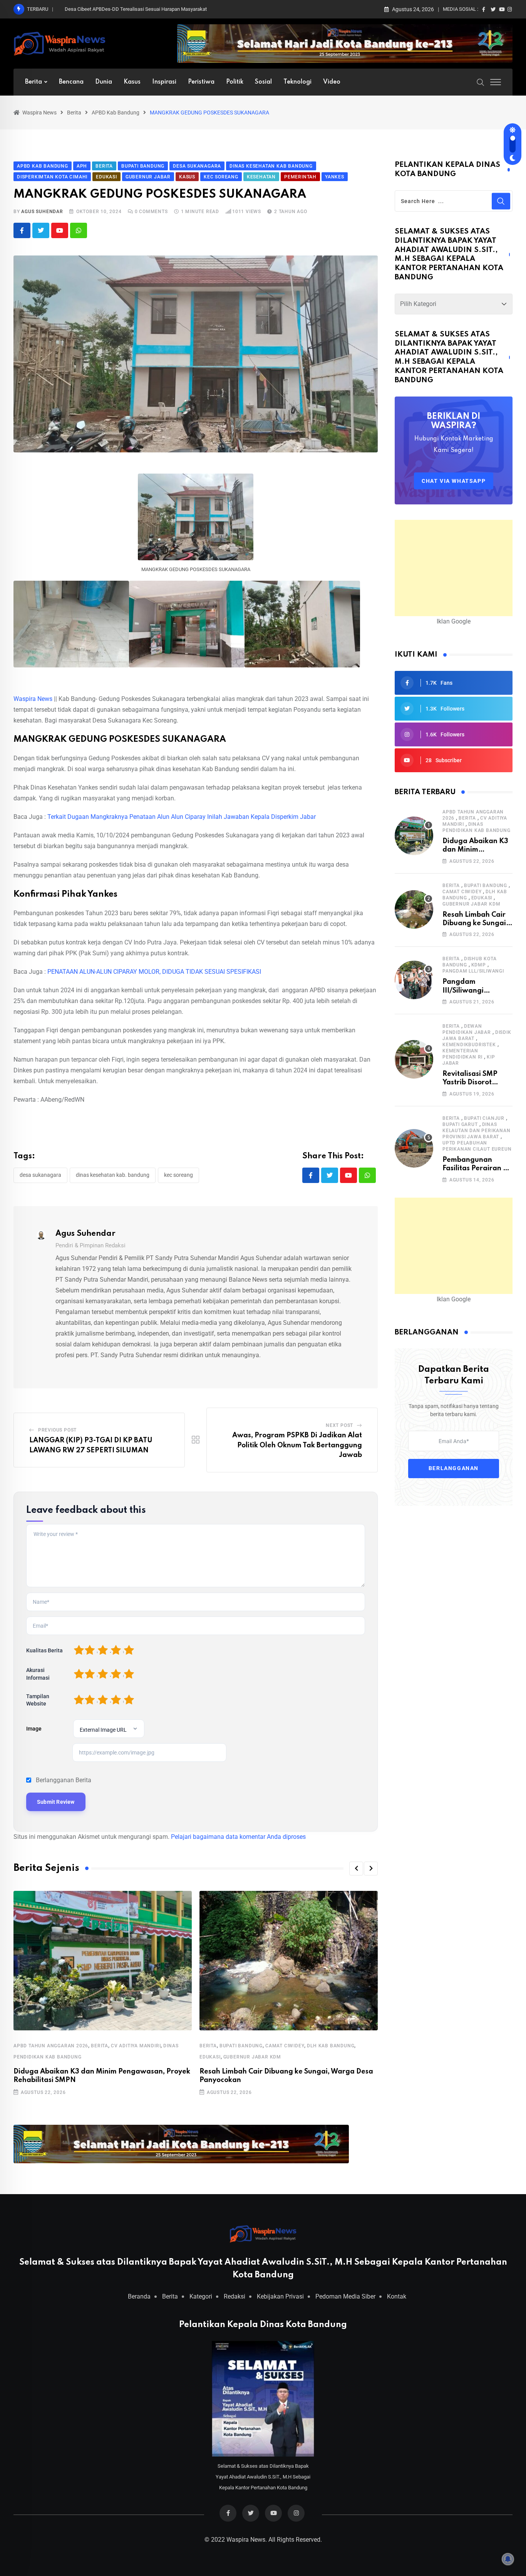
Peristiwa (201, 82)
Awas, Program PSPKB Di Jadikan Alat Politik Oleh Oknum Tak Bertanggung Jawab (297, 1445)
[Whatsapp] (79, 230)
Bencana (71, 82)
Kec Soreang (178, 1175)
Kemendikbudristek (469, 1045)
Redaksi (235, 2296)
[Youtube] (60, 230)
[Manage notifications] (508, 2559)
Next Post (339, 1425)
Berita (34, 82)
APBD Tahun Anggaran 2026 (51, 2046)
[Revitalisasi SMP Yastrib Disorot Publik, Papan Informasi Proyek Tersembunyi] (414, 1059)
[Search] (481, 82)
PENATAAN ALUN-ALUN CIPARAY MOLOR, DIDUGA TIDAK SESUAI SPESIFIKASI (154, 972)
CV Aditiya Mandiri (136, 2046)
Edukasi (210, 2057)
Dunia (104, 82)
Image (34, 1729)
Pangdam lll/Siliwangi (473, 971)
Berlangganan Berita (64, 1780)
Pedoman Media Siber (345, 2296)
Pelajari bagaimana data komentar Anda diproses (238, 1837)
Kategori (201, 2296)
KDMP (479, 965)
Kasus (132, 82)
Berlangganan (454, 1469)
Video (332, 82)
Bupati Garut (460, 1124)
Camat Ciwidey (285, 2046)
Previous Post (57, 1430)
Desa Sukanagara (40, 1175)
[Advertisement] (454, 568)
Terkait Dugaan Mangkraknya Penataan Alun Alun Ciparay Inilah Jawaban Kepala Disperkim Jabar (182, 817)
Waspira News (33, 699)
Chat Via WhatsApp (454, 481)
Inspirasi (164, 82)
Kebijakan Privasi (280, 2296)
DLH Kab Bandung (331, 2046)
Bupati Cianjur (484, 1118)
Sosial (263, 82)
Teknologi (297, 82)
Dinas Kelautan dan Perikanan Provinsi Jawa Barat (477, 1131)
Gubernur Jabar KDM (252, 2057)
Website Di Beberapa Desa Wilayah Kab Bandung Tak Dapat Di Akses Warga (148, 9)
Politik (235, 82)
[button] (356, 1869)
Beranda (139, 2296)
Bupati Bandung (241, 2046)
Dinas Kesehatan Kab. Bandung (113, 1175)
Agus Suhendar (42, 212)
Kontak (397, 2296)
